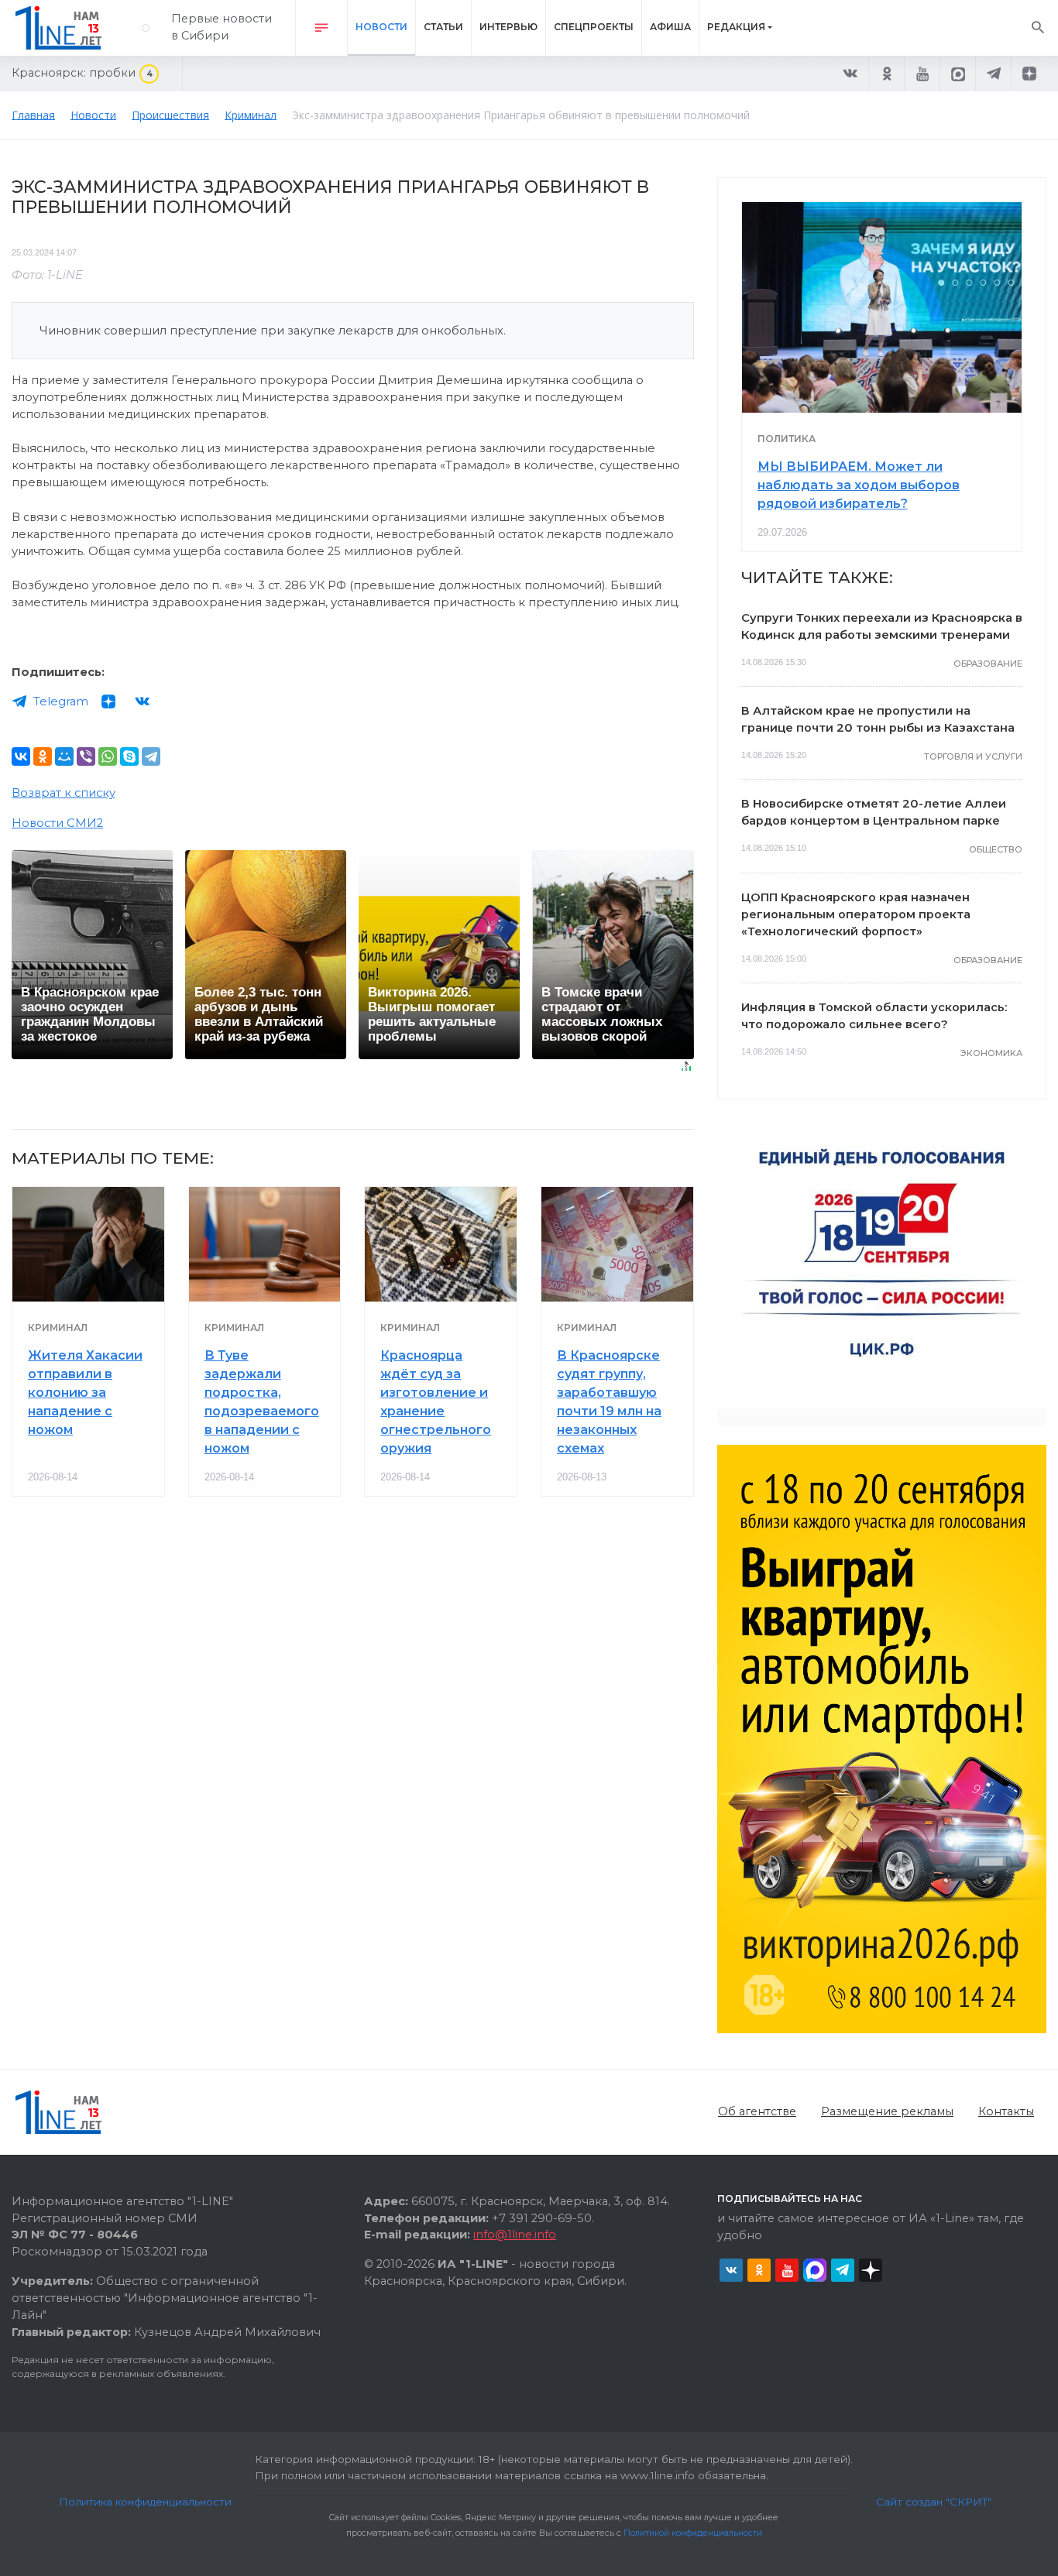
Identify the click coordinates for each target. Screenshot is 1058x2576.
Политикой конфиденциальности (693, 2533)
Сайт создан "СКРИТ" (934, 2502)
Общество (996, 849)
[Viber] (86, 756)
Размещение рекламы (887, 2111)
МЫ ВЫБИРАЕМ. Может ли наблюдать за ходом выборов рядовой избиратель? (859, 485)
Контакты (1006, 2111)
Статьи (443, 27)
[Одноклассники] (43, 756)
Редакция (736, 27)
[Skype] (129, 756)
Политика (787, 439)
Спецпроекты (594, 27)
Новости (381, 27)
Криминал (58, 1327)
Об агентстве (757, 2111)
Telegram (61, 701)
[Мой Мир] (64, 756)
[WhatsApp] (108, 756)
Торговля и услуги (973, 756)
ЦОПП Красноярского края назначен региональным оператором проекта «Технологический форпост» (856, 914)
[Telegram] (151, 756)
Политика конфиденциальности (145, 2502)
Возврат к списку (64, 793)
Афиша (670, 27)
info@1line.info (515, 2235)
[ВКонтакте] (21, 756)
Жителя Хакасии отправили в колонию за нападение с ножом (85, 1393)
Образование (988, 664)
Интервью (508, 27)
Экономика (991, 1053)
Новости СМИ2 (57, 823)
